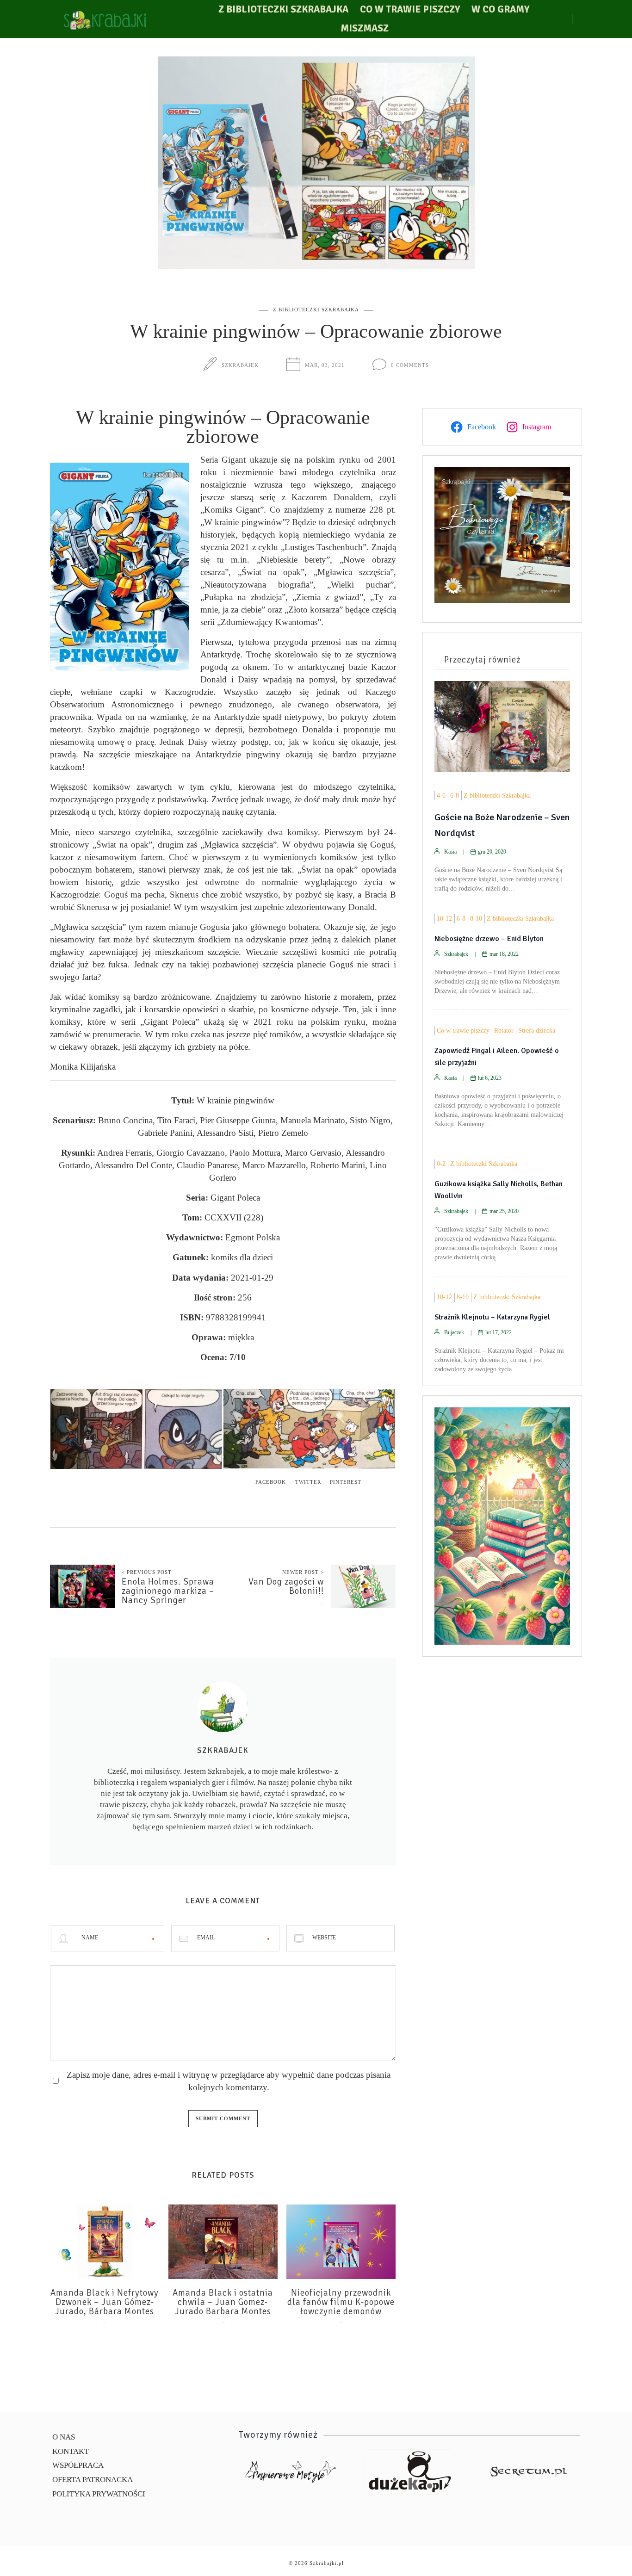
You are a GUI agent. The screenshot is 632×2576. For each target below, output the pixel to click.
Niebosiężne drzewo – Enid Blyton (489, 939)
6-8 (455, 796)
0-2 (441, 1164)
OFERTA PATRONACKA (93, 2480)
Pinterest (346, 1482)
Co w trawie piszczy (410, 9)
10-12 (444, 919)
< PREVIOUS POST (147, 1572)
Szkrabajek (240, 365)
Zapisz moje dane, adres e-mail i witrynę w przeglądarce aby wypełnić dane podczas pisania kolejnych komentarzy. (229, 2081)
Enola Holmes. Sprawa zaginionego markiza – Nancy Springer (168, 1591)
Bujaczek (454, 1332)
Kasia (450, 852)
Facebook (271, 1482)
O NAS (64, 2437)
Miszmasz (365, 28)
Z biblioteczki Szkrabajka (283, 9)
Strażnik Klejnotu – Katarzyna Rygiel (492, 1317)
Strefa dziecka (537, 1031)
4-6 (441, 796)
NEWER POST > (303, 1572)
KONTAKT (71, 2451)
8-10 (476, 919)
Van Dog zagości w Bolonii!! (286, 1586)
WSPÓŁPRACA (78, 2465)
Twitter (308, 1482)
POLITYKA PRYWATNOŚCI (99, 2494)
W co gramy (500, 9)
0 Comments (410, 365)
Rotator (504, 1031)
